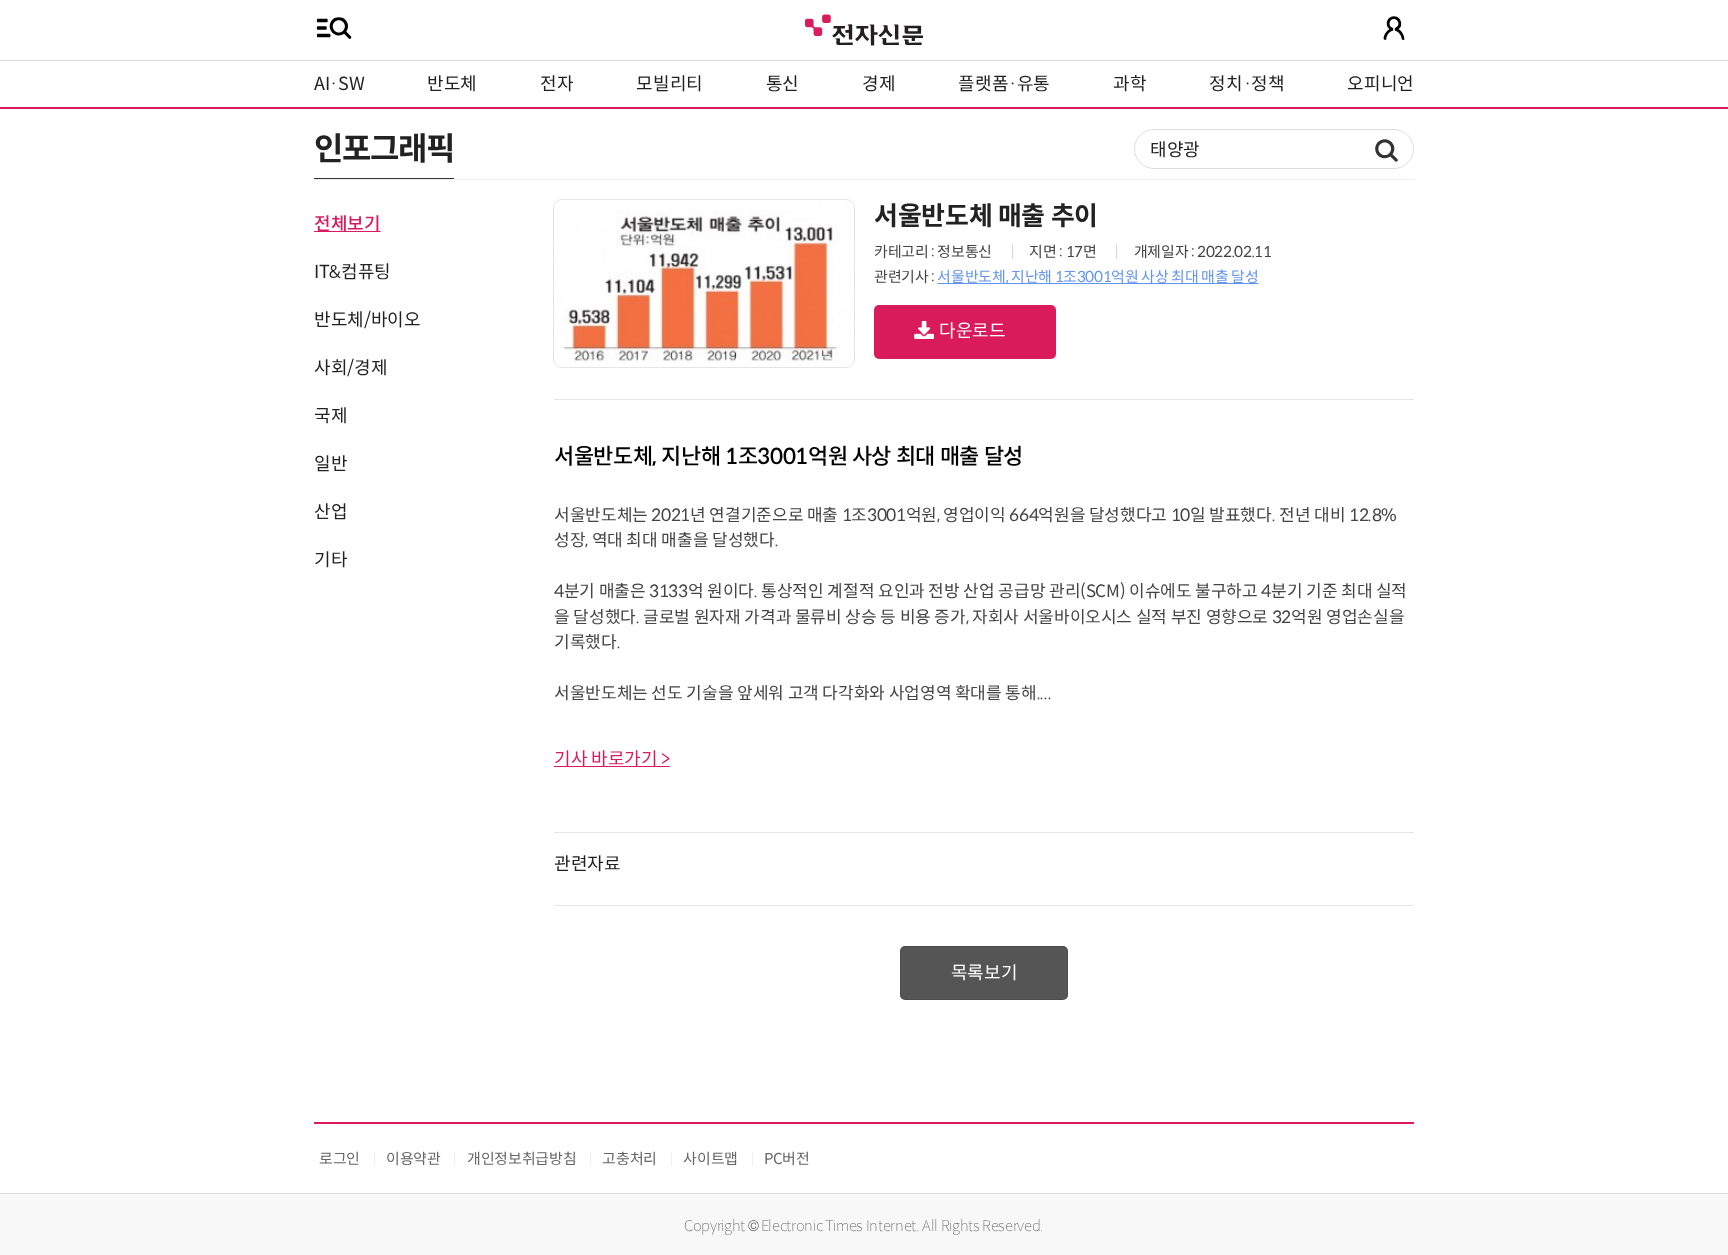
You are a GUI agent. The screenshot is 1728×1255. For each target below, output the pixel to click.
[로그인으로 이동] (1394, 28)
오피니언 (1380, 84)
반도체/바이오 (367, 320)
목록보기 (984, 973)
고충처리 (629, 1158)
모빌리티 (669, 84)
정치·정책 (1246, 84)
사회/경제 (350, 368)
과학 (1129, 84)
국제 (330, 416)
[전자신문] (864, 27)
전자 (556, 84)
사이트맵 (710, 1158)
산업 (330, 512)
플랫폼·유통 (1004, 84)
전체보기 (347, 224)
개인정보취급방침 (521, 1158)
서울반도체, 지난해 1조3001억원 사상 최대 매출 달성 (1097, 276)
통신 (782, 84)
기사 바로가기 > (612, 759)
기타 (330, 560)
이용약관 (413, 1158)
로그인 (339, 1158)
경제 (878, 84)
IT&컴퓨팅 (352, 272)
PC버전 (787, 1158)
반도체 (452, 84)
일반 (330, 464)
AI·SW (339, 84)
